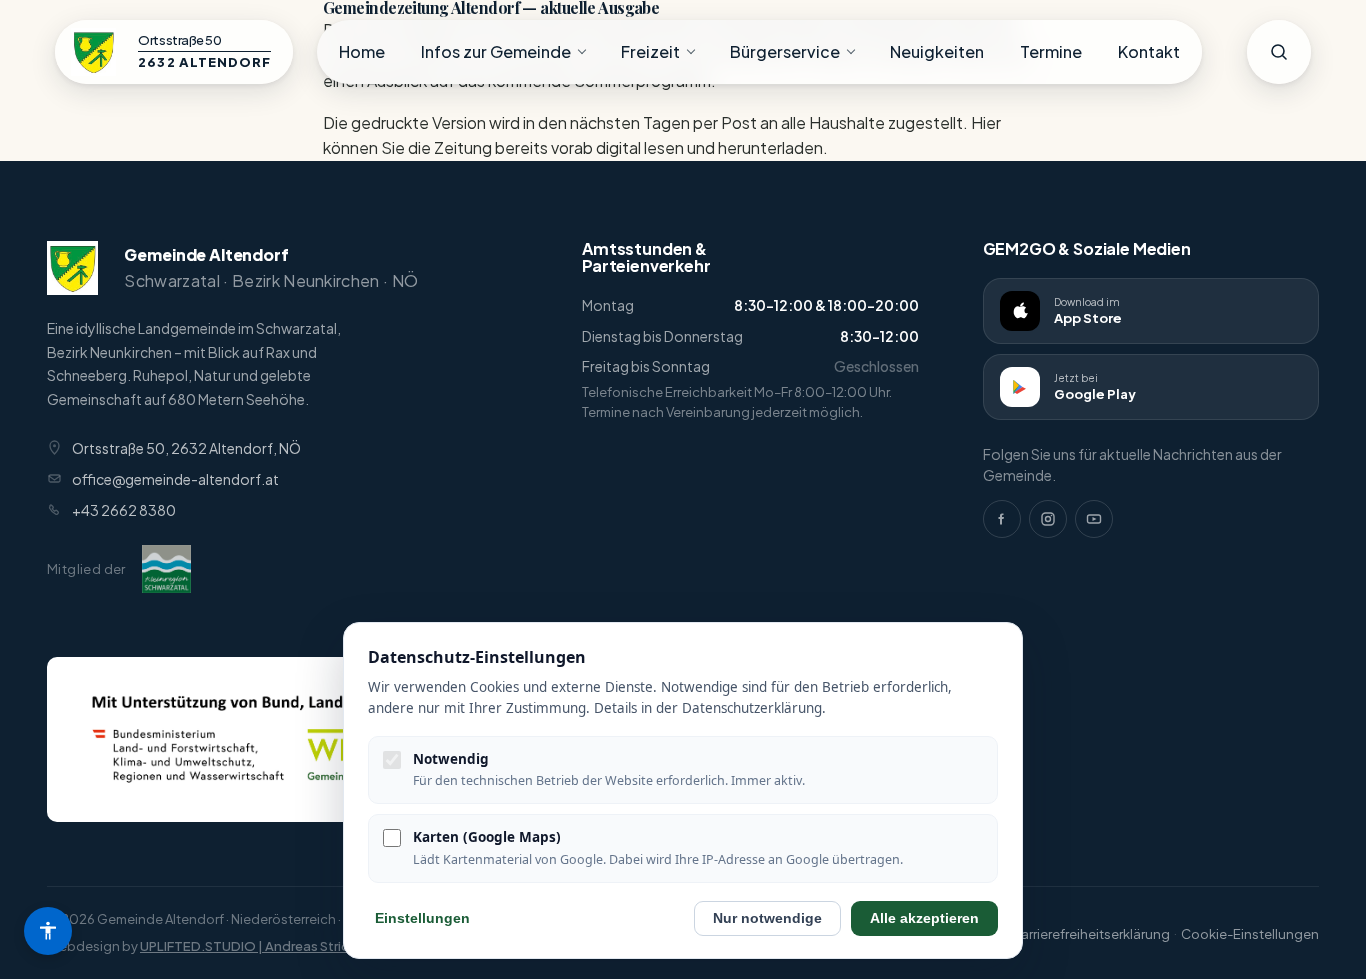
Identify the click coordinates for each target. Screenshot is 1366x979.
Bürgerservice (785, 51)
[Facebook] (1002, 519)
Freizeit (650, 51)
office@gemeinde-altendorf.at (175, 479)
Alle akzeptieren (924, 918)
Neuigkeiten (937, 51)
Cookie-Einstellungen (1250, 934)
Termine (1051, 51)
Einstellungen (422, 918)
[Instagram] (1048, 519)
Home (362, 51)
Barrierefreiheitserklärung (1091, 934)
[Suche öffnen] (1279, 52)
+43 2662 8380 (124, 510)
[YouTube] (1094, 519)
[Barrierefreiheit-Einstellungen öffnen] (48, 931)
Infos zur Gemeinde (496, 51)
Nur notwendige (767, 918)
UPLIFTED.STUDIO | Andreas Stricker (254, 946)
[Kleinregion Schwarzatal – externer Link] (166, 569)
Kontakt (1149, 51)
